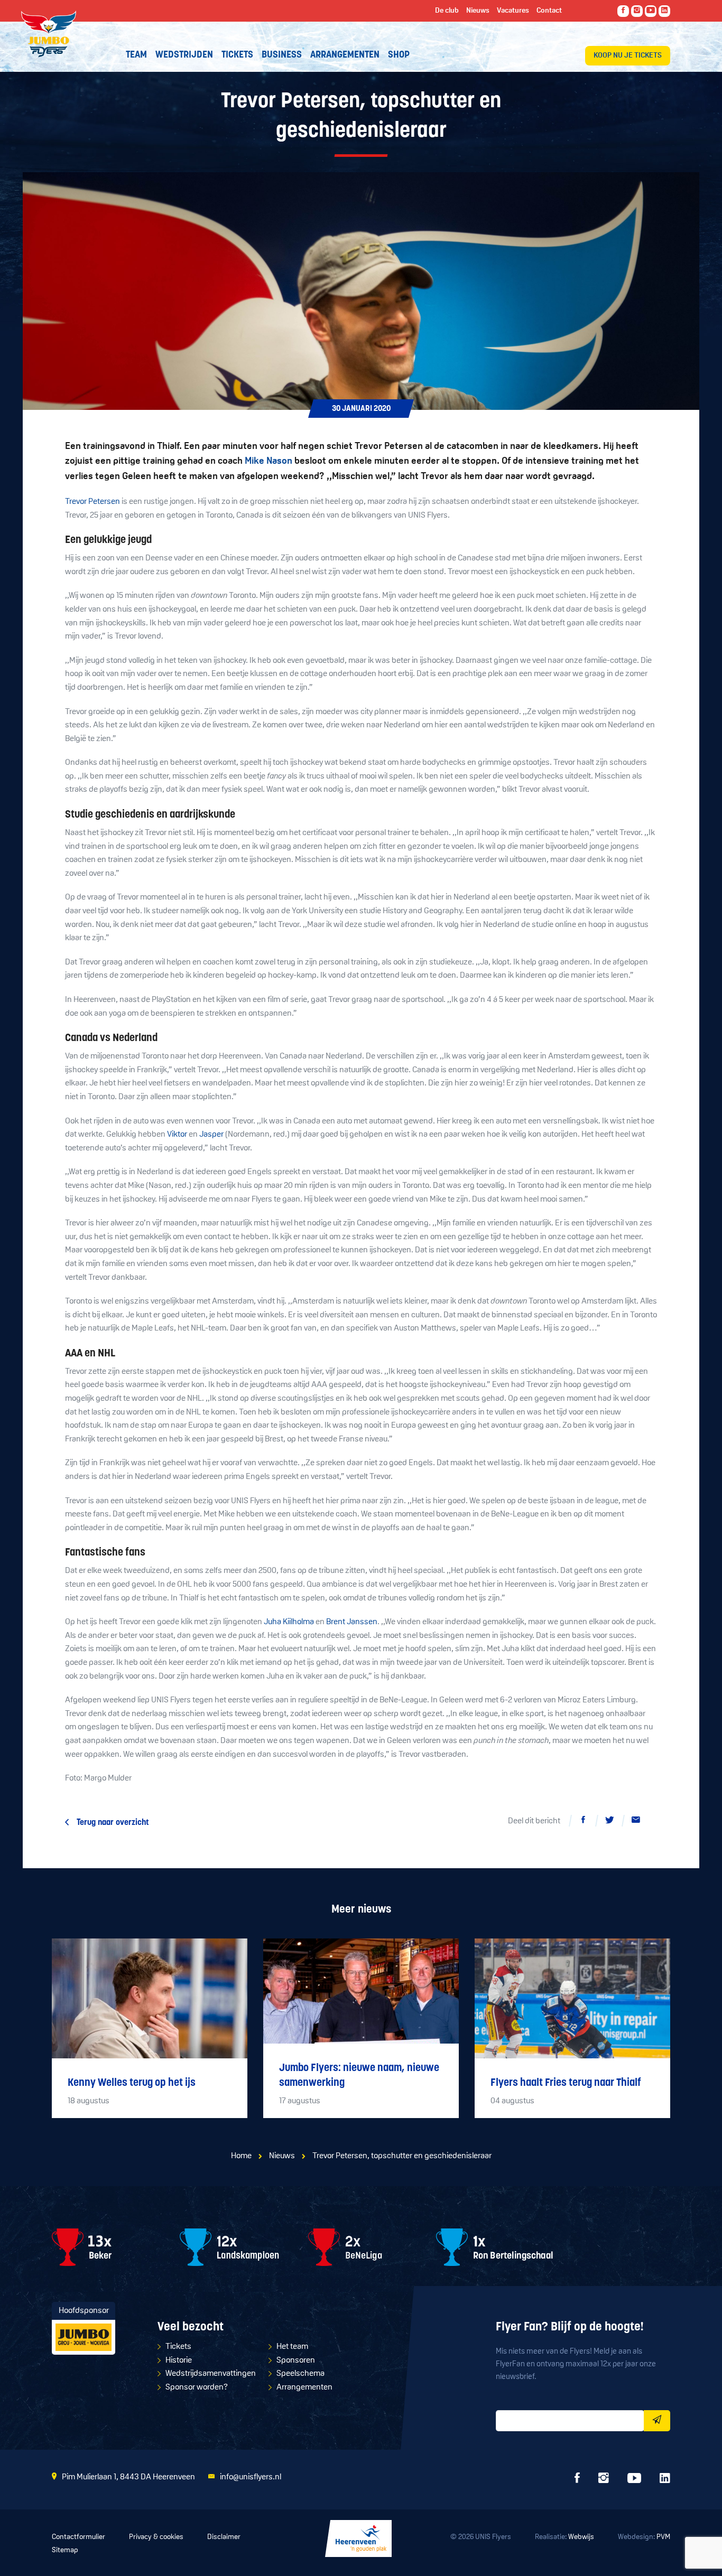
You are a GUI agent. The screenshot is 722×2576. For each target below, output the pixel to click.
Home (241, 2156)
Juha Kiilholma (289, 1622)
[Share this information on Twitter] (609, 1822)
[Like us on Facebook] (623, 11)
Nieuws (282, 2156)
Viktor (177, 1135)
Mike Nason (269, 462)
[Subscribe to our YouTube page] (651, 11)
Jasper (211, 1135)
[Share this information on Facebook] (583, 1822)
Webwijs (581, 2537)
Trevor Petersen (92, 502)
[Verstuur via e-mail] (636, 1822)
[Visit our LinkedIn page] (664, 11)
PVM (663, 2537)
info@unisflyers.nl (251, 2477)
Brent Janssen (352, 1622)
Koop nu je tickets (628, 56)
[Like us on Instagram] (637, 11)
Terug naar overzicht (113, 1823)
